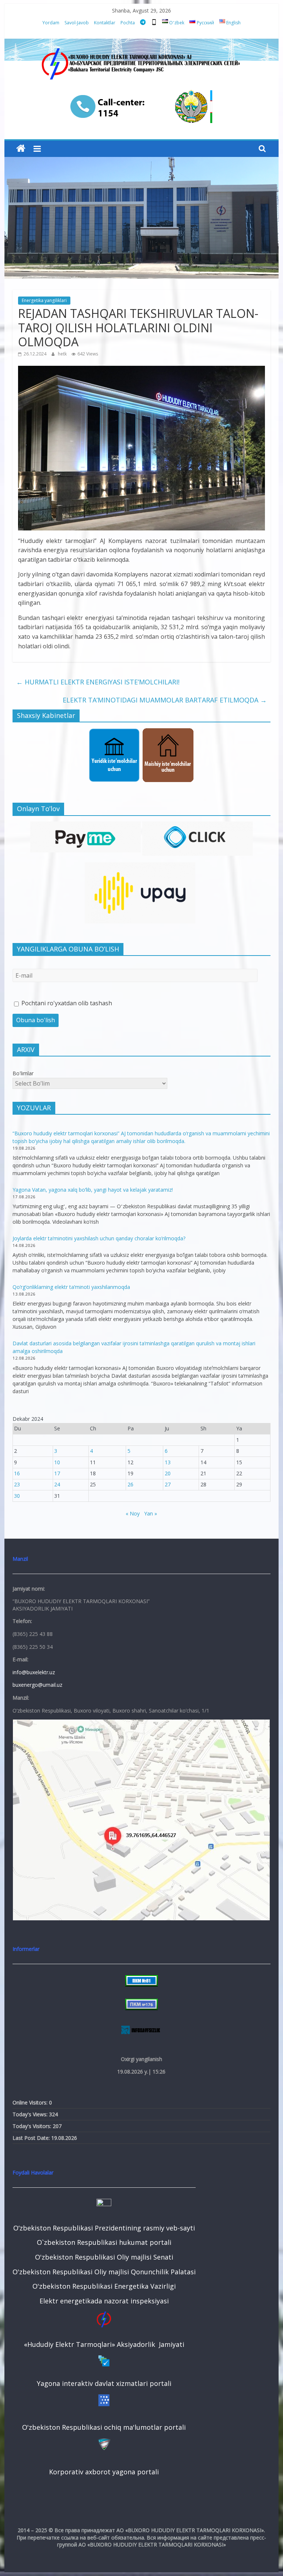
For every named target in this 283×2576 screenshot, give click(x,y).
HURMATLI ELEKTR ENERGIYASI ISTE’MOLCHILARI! (98, 682)
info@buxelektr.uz (34, 1672)
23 (17, 1484)
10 (57, 1462)
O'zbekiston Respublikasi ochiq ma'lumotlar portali (104, 2427)
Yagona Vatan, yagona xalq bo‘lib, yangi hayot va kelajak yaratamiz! (93, 1190)
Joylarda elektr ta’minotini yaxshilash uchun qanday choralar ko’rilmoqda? (99, 1238)
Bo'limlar (23, 1073)
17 (57, 1473)
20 (168, 1473)
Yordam (51, 23)
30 (17, 1496)
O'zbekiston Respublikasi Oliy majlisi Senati (104, 2257)
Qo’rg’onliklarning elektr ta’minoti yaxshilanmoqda (71, 1287)
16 (17, 1473)
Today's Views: (31, 2114)
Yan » (151, 1513)
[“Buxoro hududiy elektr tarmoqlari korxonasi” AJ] (21, 149)
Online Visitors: (31, 2102)
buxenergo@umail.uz (37, 1685)
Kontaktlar (105, 23)
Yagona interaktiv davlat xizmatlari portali (104, 2383)
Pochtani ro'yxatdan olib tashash (66, 1003)
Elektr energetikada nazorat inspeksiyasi (104, 2301)
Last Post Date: (32, 2138)
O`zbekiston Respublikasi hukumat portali (104, 2242)
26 (130, 1484)
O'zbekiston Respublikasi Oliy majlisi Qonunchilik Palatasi (104, 2272)
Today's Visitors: (33, 2126)
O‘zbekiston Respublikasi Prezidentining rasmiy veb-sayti (104, 2228)
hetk (63, 354)
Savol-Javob (77, 23)
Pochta (128, 23)
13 (168, 1462)
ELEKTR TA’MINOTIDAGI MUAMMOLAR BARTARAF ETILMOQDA (165, 700)
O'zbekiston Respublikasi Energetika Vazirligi (104, 2286)
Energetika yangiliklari (44, 300)
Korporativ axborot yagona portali (104, 2472)
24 (57, 1484)
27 (168, 1484)
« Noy (133, 1513)
